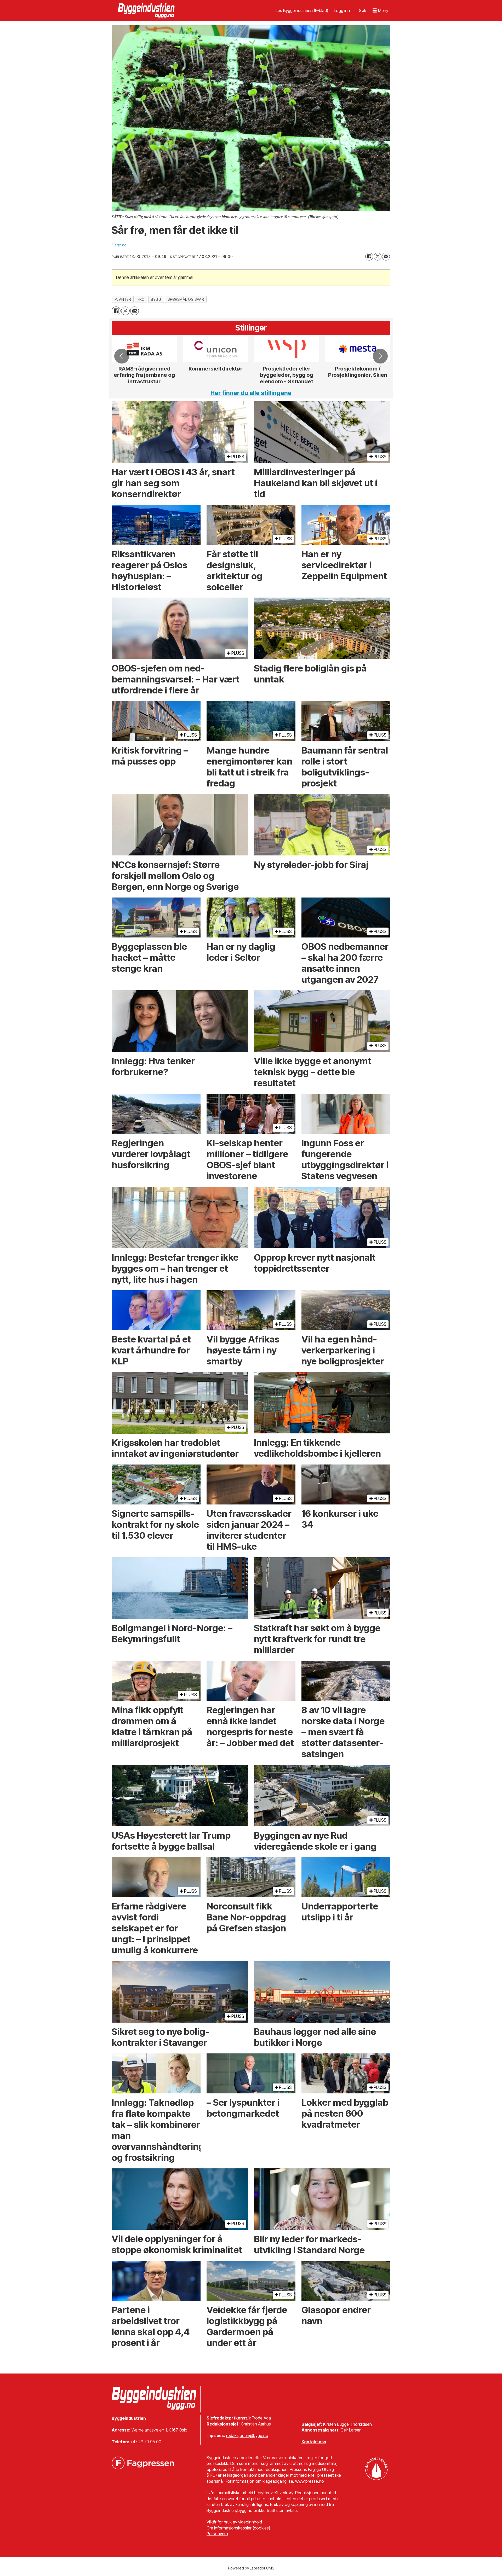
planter (123, 299)
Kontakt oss (314, 2442)
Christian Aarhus (256, 2424)
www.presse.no (310, 2481)
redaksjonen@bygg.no (247, 2435)
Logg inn (342, 10)
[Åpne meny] (380, 11)
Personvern (217, 2534)
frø (141, 299)
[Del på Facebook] (369, 257)
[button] (122, 356)
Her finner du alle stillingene (251, 393)
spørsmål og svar (186, 299)
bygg (156, 299)
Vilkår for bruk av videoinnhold (234, 2522)
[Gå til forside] (147, 10)
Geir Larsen (351, 2430)
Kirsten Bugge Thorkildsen (347, 2424)
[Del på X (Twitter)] (378, 257)
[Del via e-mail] (386, 257)
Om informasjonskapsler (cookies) (238, 2528)
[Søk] (363, 10)
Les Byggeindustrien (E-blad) (302, 10)
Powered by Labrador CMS (251, 2568)
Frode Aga (261, 2418)
